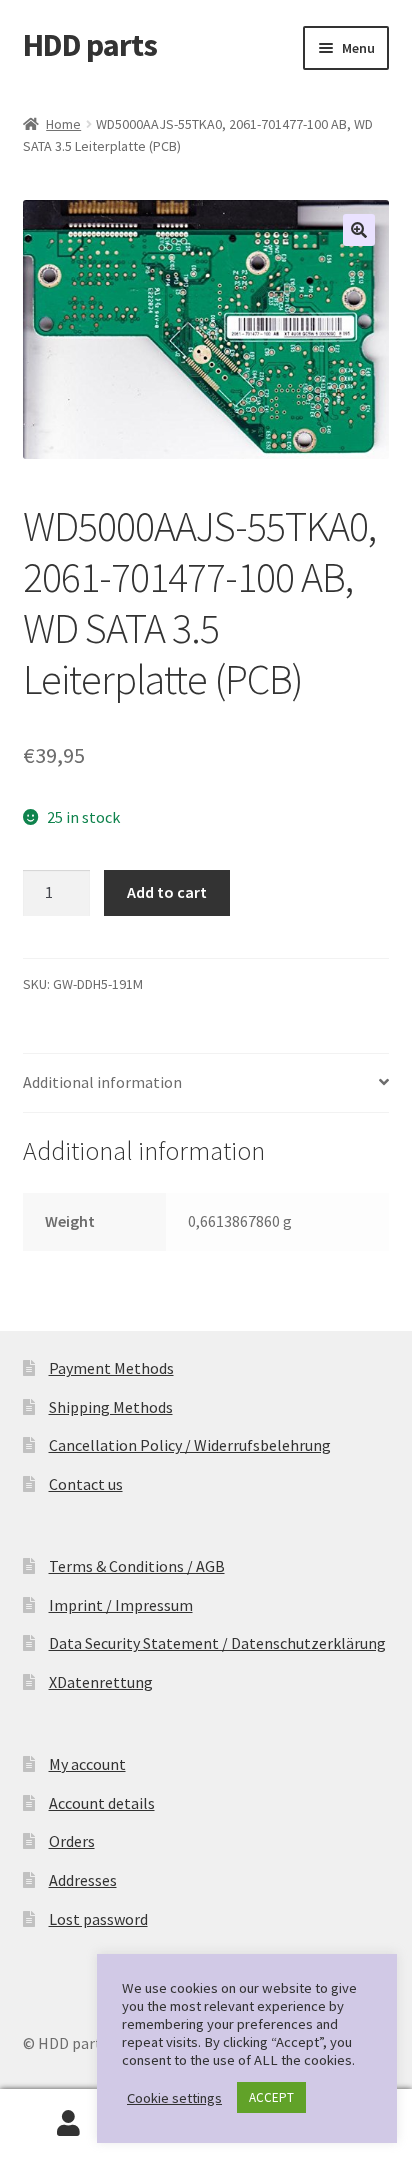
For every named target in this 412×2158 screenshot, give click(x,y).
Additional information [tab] (102, 1082)
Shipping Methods (111, 1407)
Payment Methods (111, 1368)
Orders (72, 1841)
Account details (102, 1803)
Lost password (98, 1919)
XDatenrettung (101, 1682)
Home (63, 124)
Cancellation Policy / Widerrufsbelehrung (190, 1445)
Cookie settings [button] (174, 2098)
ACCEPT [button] (271, 2097)
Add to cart (167, 892)
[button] (359, 230)
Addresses (83, 1880)
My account (87, 1764)
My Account (68, 2124)
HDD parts (90, 45)
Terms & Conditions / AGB (137, 1566)
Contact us (86, 1484)
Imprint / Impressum (121, 1605)
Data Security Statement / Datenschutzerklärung (217, 1643)
